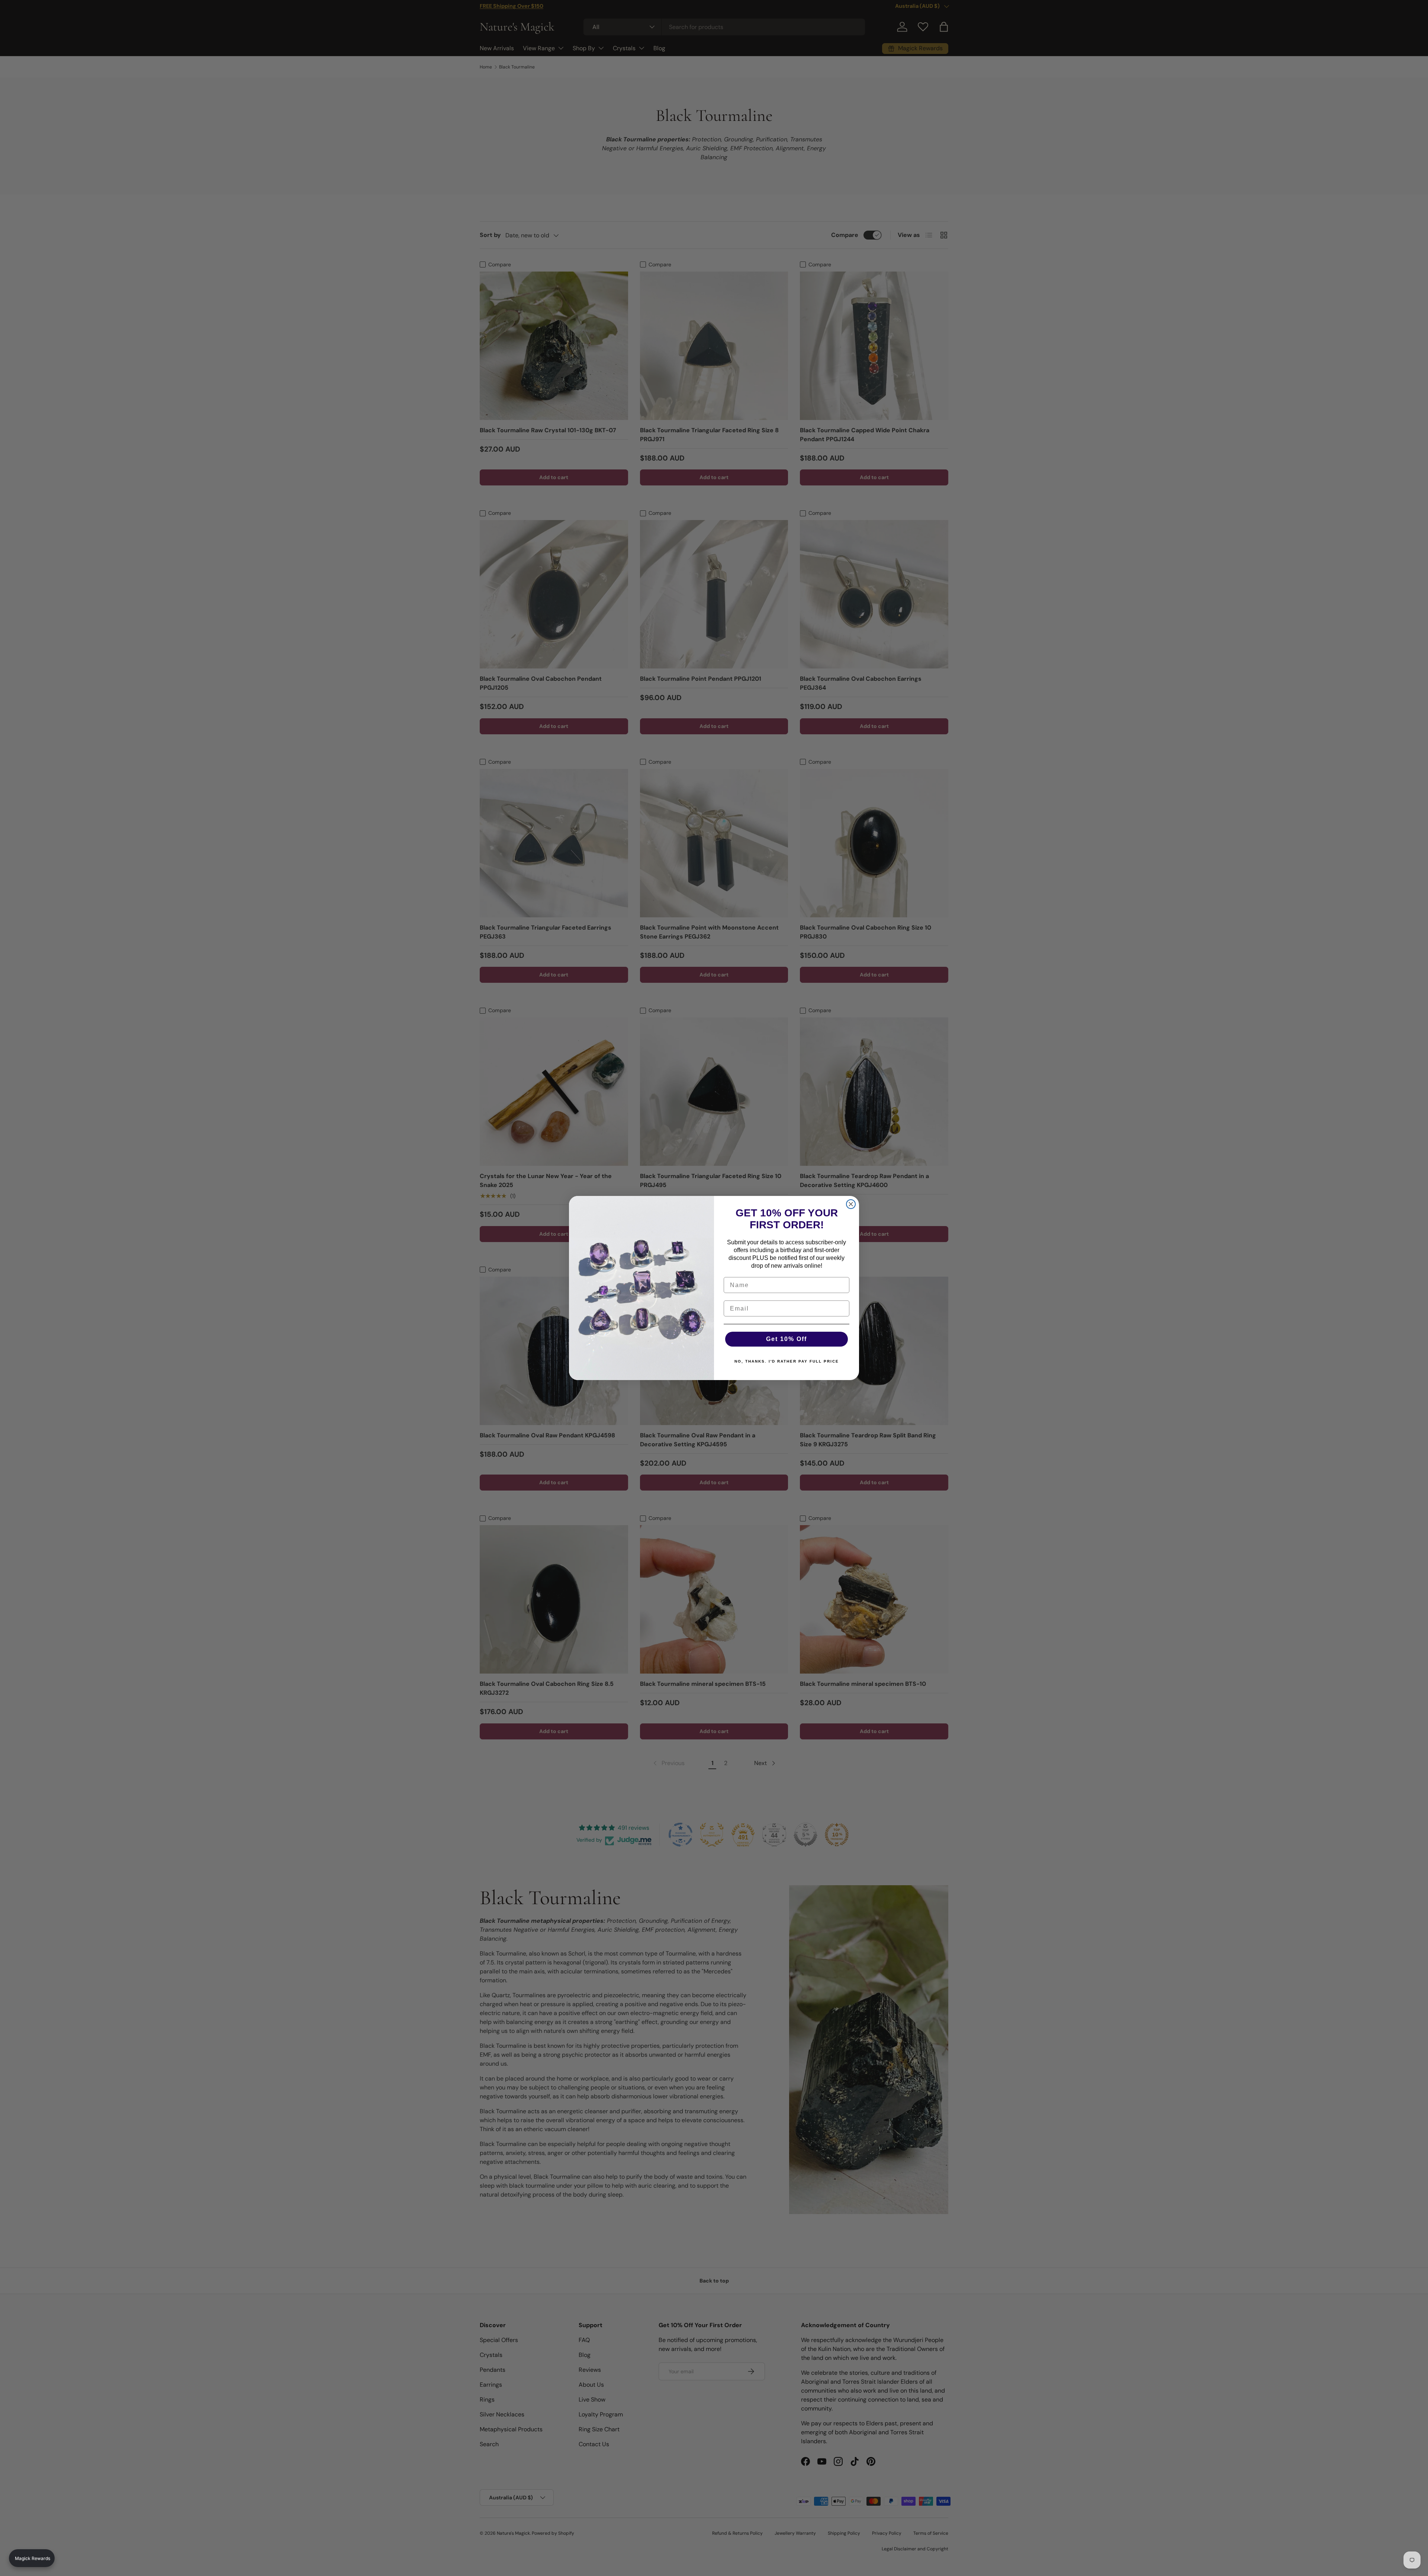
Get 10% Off (787, 1339)
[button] (32, 2558)
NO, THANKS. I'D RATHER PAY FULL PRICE (787, 1361)
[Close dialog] (851, 1204)
